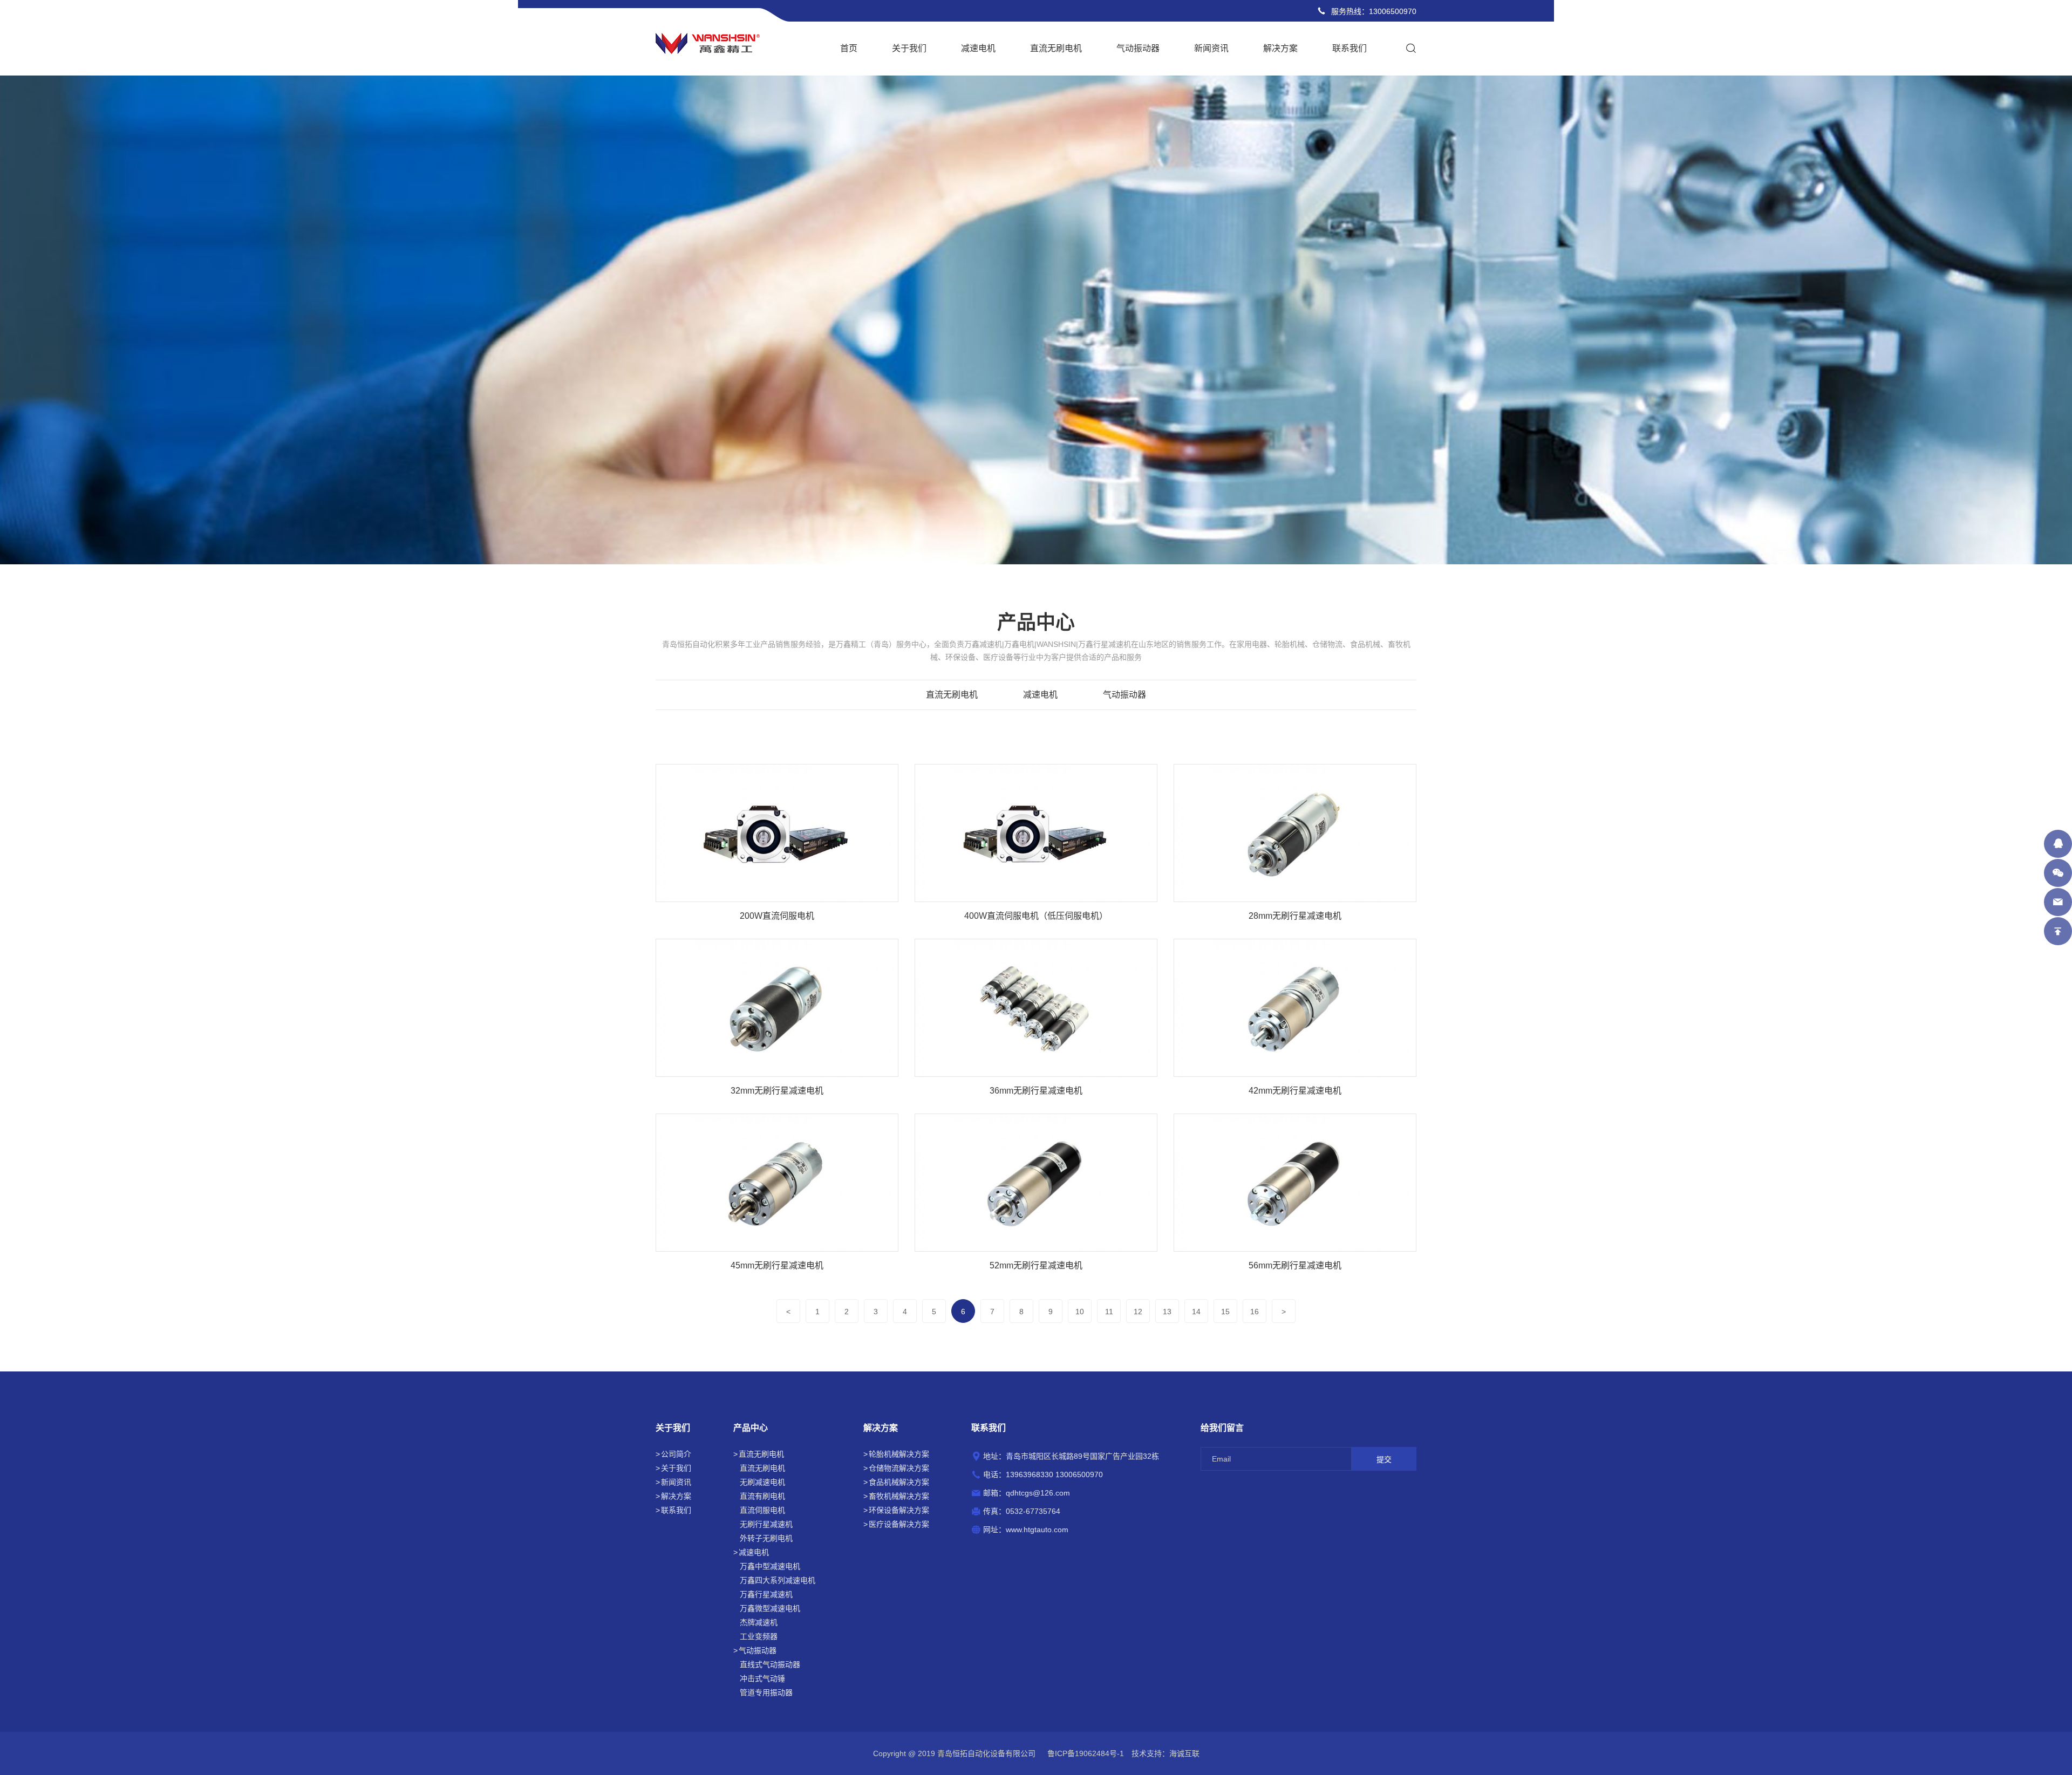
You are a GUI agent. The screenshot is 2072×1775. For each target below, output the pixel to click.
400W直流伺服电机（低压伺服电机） (1036, 916)
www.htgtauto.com (1037, 1530)
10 (1080, 1312)
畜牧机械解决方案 (899, 1496)
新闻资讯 (1211, 48)
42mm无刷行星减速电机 (1295, 1091)
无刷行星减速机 (766, 1524)
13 (1167, 1312)
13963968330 (1030, 1474)
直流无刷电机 (1056, 48)
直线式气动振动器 (770, 1664)
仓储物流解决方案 (899, 1468)
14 (1196, 1312)
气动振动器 (1138, 48)
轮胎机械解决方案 (899, 1454)
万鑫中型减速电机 (770, 1566)
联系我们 (1349, 48)
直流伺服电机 (762, 1510)
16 (1255, 1312)
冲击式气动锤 (762, 1678)
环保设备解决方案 (899, 1510)
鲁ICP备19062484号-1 (1086, 1753)
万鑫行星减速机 (766, 1594)
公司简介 (676, 1454)
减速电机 (978, 48)
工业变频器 (759, 1636)
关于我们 (909, 48)
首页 (849, 48)
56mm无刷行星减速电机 (1295, 1265)
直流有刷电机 (762, 1496)
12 (1138, 1312)
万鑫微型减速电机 (770, 1608)
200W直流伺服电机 (777, 916)
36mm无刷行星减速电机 (1036, 1091)
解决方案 (1280, 48)
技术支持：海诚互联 (1165, 1753)
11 (1109, 1312)
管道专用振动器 (766, 1692)
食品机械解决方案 (899, 1482)
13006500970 (1393, 11)
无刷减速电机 (762, 1482)
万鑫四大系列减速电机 (778, 1580)
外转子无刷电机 (766, 1538)
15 (1225, 1312)
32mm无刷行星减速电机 (777, 1091)
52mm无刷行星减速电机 (1036, 1265)
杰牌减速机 (759, 1622)
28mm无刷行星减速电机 (1295, 916)
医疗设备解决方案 (899, 1524)
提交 (1384, 1459)
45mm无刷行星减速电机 (777, 1265)
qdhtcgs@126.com (1038, 1493)
